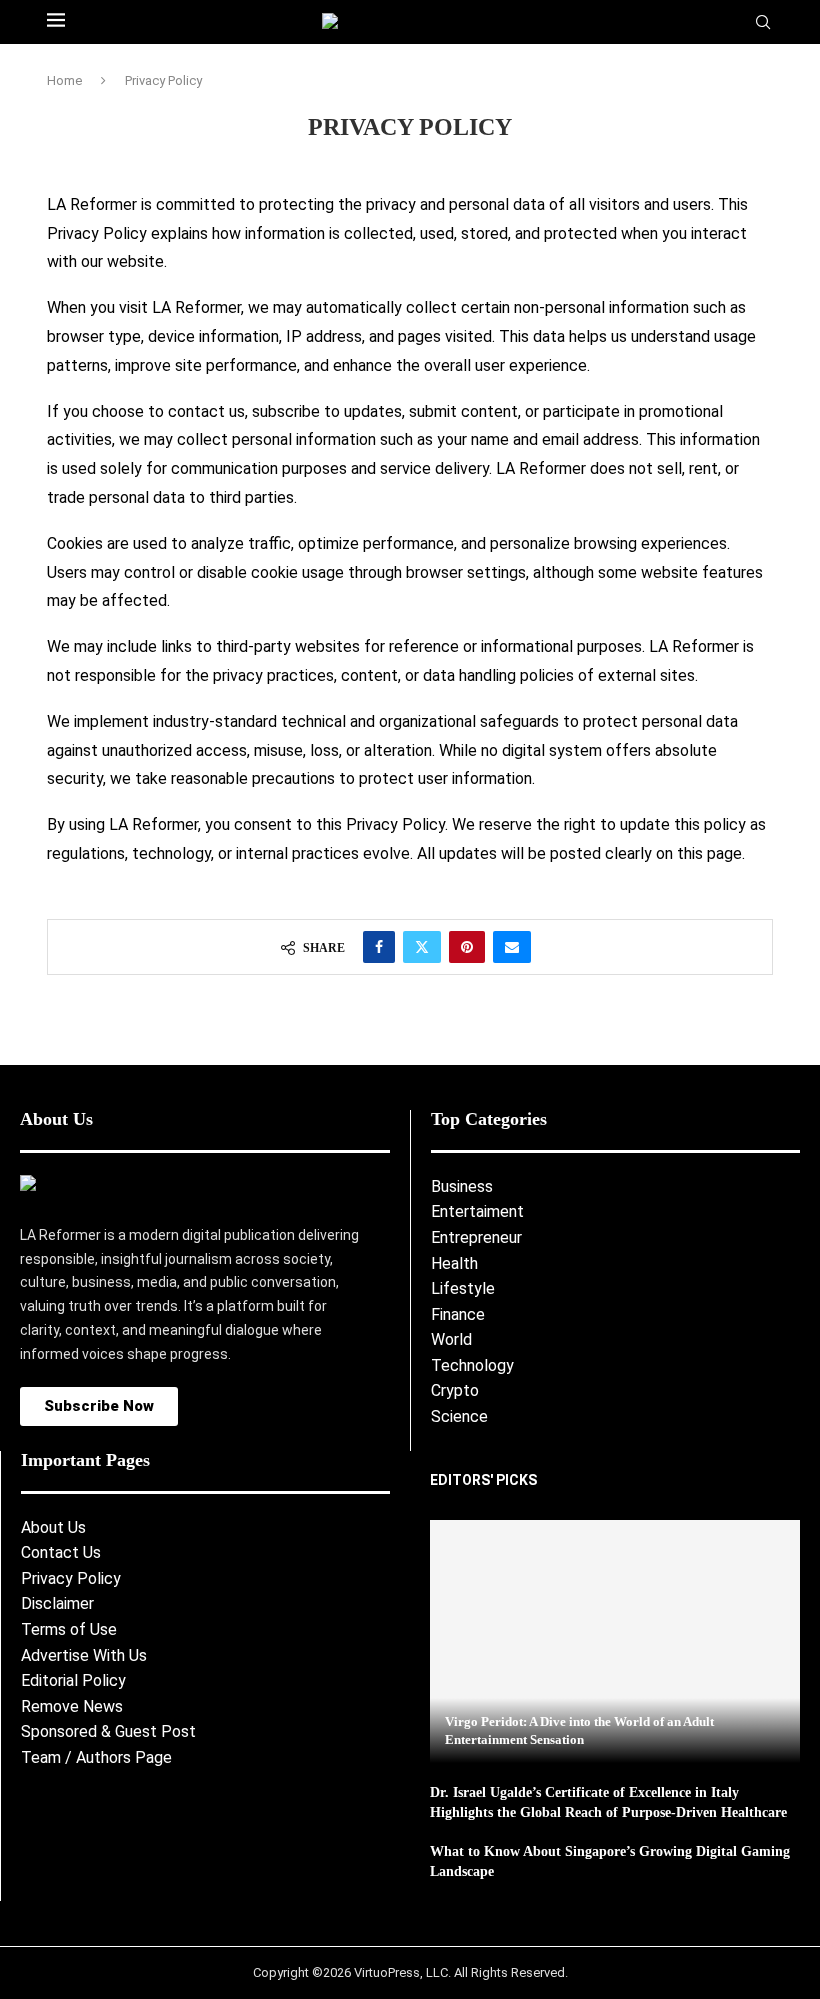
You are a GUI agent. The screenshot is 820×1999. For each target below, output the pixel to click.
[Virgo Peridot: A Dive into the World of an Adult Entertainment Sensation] (615, 1642)
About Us (53, 1527)
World (451, 1339)
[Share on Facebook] (379, 947)
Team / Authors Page (96, 1757)
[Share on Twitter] (422, 947)
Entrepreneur (476, 1237)
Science (459, 1416)
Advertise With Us (84, 1655)
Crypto (455, 1390)
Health (454, 1263)
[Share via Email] (512, 947)
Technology (472, 1365)
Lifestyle (463, 1288)
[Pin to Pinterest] (467, 947)
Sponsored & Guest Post (108, 1731)
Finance (458, 1314)
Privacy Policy (71, 1578)
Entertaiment (477, 1211)
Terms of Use (69, 1629)
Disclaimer (57, 1603)
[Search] (763, 23)
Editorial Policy (73, 1680)
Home (64, 80)
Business (462, 1186)
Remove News (72, 1706)
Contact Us (61, 1552)
